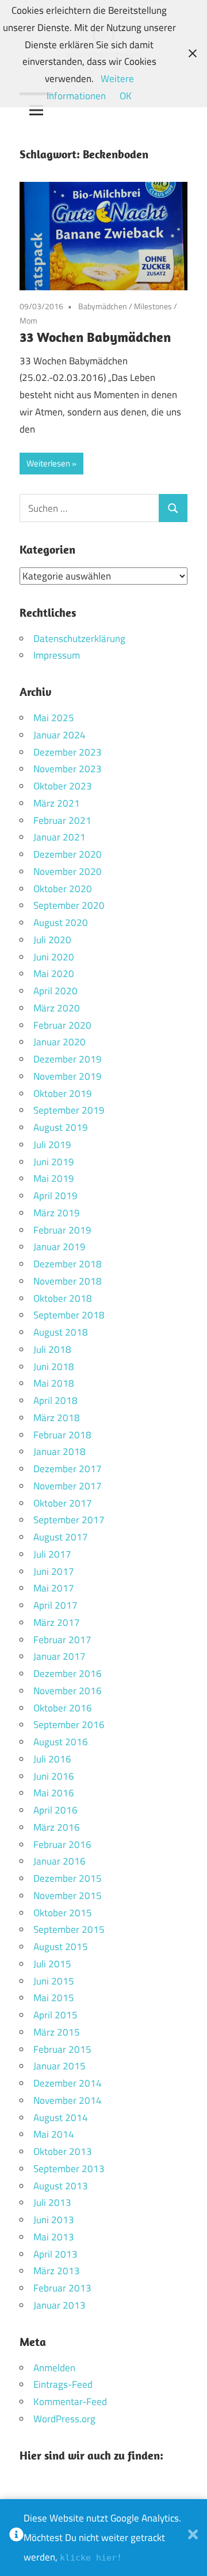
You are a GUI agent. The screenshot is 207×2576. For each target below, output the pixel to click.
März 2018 (57, 1418)
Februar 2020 (62, 1025)
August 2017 (61, 1537)
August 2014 (61, 2118)
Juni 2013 (54, 2220)
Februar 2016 (62, 1845)
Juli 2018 (52, 1349)
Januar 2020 (60, 1042)
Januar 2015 (60, 2066)
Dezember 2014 (68, 2083)
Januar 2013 (60, 2305)
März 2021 (57, 803)
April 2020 (55, 991)
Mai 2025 (54, 718)
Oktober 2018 (63, 1298)
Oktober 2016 (63, 1708)
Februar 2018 (62, 1435)
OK (126, 96)
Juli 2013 (52, 2203)
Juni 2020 (54, 957)
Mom (28, 320)
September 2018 (69, 1315)
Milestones (153, 306)
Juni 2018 (54, 1367)
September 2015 (69, 1929)
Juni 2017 (54, 1571)
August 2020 (61, 923)
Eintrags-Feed (63, 2384)
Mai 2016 (54, 1793)
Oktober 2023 (63, 786)
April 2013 (55, 2254)
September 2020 (69, 905)
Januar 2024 (60, 735)
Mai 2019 (54, 1178)
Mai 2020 (54, 974)
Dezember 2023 (68, 752)
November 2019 (68, 1076)
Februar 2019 (62, 1230)
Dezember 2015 (68, 1878)
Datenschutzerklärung (79, 639)
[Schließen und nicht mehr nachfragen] (193, 2538)
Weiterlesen (48, 463)
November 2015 (68, 1896)
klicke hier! (91, 2558)
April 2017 (55, 1605)
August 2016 (61, 1742)
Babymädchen (103, 306)
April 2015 (55, 2015)
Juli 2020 (52, 940)
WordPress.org (64, 2419)
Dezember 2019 (68, 1059)
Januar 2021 (60, 837)
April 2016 (55, 1810)
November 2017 (68, 1486)
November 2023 (68, 769)
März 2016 (57, 1827)
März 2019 (57, 1213)
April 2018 (55, 1400)
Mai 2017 (54, 1588)
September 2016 (69, 1725)
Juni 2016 (54, 1776)
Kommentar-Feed (70, 2402)
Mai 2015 (54, 1998)
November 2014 (68, 2100)
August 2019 (61, 1127)
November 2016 (68, 1691)
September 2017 (69, 1520)
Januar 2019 (60, 1247)
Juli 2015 (52, 1964)
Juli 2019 (52, 1145)
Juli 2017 (52, 1554)
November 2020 (68, 871)
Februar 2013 (62, 2288)
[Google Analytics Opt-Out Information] (16, 2538)
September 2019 (69, 1110)
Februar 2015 (62, 2049)
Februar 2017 (62, 1640)
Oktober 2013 (63, 2151)
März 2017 (57, 1622)
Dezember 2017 (68, 1469)
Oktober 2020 (63, 889)
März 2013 (57, 2271)
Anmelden (54, 2368)
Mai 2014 (54, 2134)
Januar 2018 (60, 1452)
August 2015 (61, 1947)
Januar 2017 (60, 1656)
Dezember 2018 (68, 1264)
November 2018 (68, 1281)
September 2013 (69, 2169)
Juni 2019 (54, 1162)
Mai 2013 (54, 2237)
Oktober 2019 (63, 1094)
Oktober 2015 (63, 1913)
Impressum (57, 655)
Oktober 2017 (63, 1503)
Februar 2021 (62, 820)
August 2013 (61, 2186)
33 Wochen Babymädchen (95, 337)
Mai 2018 (54, 1383)
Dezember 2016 (68, 1674)
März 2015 (57, 2032)
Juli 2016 (52, 1759)
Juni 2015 (54, 1981)
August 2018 (61, 1332)
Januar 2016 (60, 1861)
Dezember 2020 (68, 854)
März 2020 (57, 1008)
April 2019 (55, 1196)
